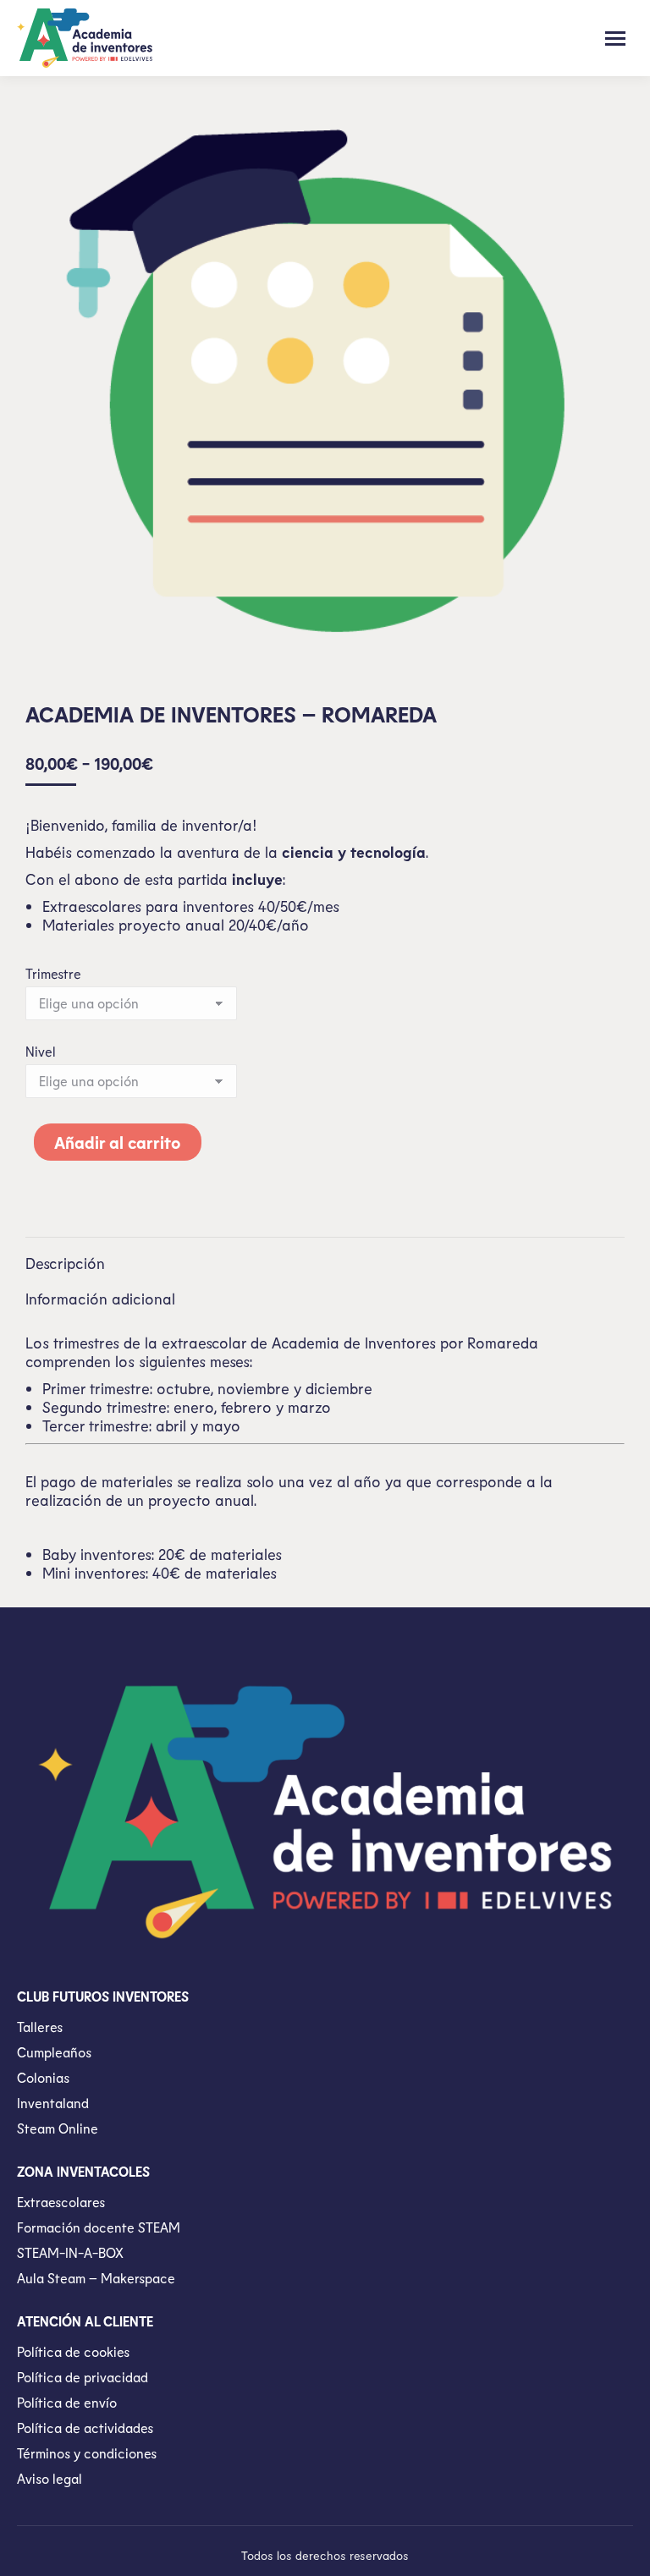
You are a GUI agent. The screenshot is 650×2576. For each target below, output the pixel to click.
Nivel (41, 1051)
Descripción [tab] (65, 1263)
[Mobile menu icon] (615, 38)
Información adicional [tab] (100, 1299)
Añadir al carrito (118, 1142)
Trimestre (53, 973)
